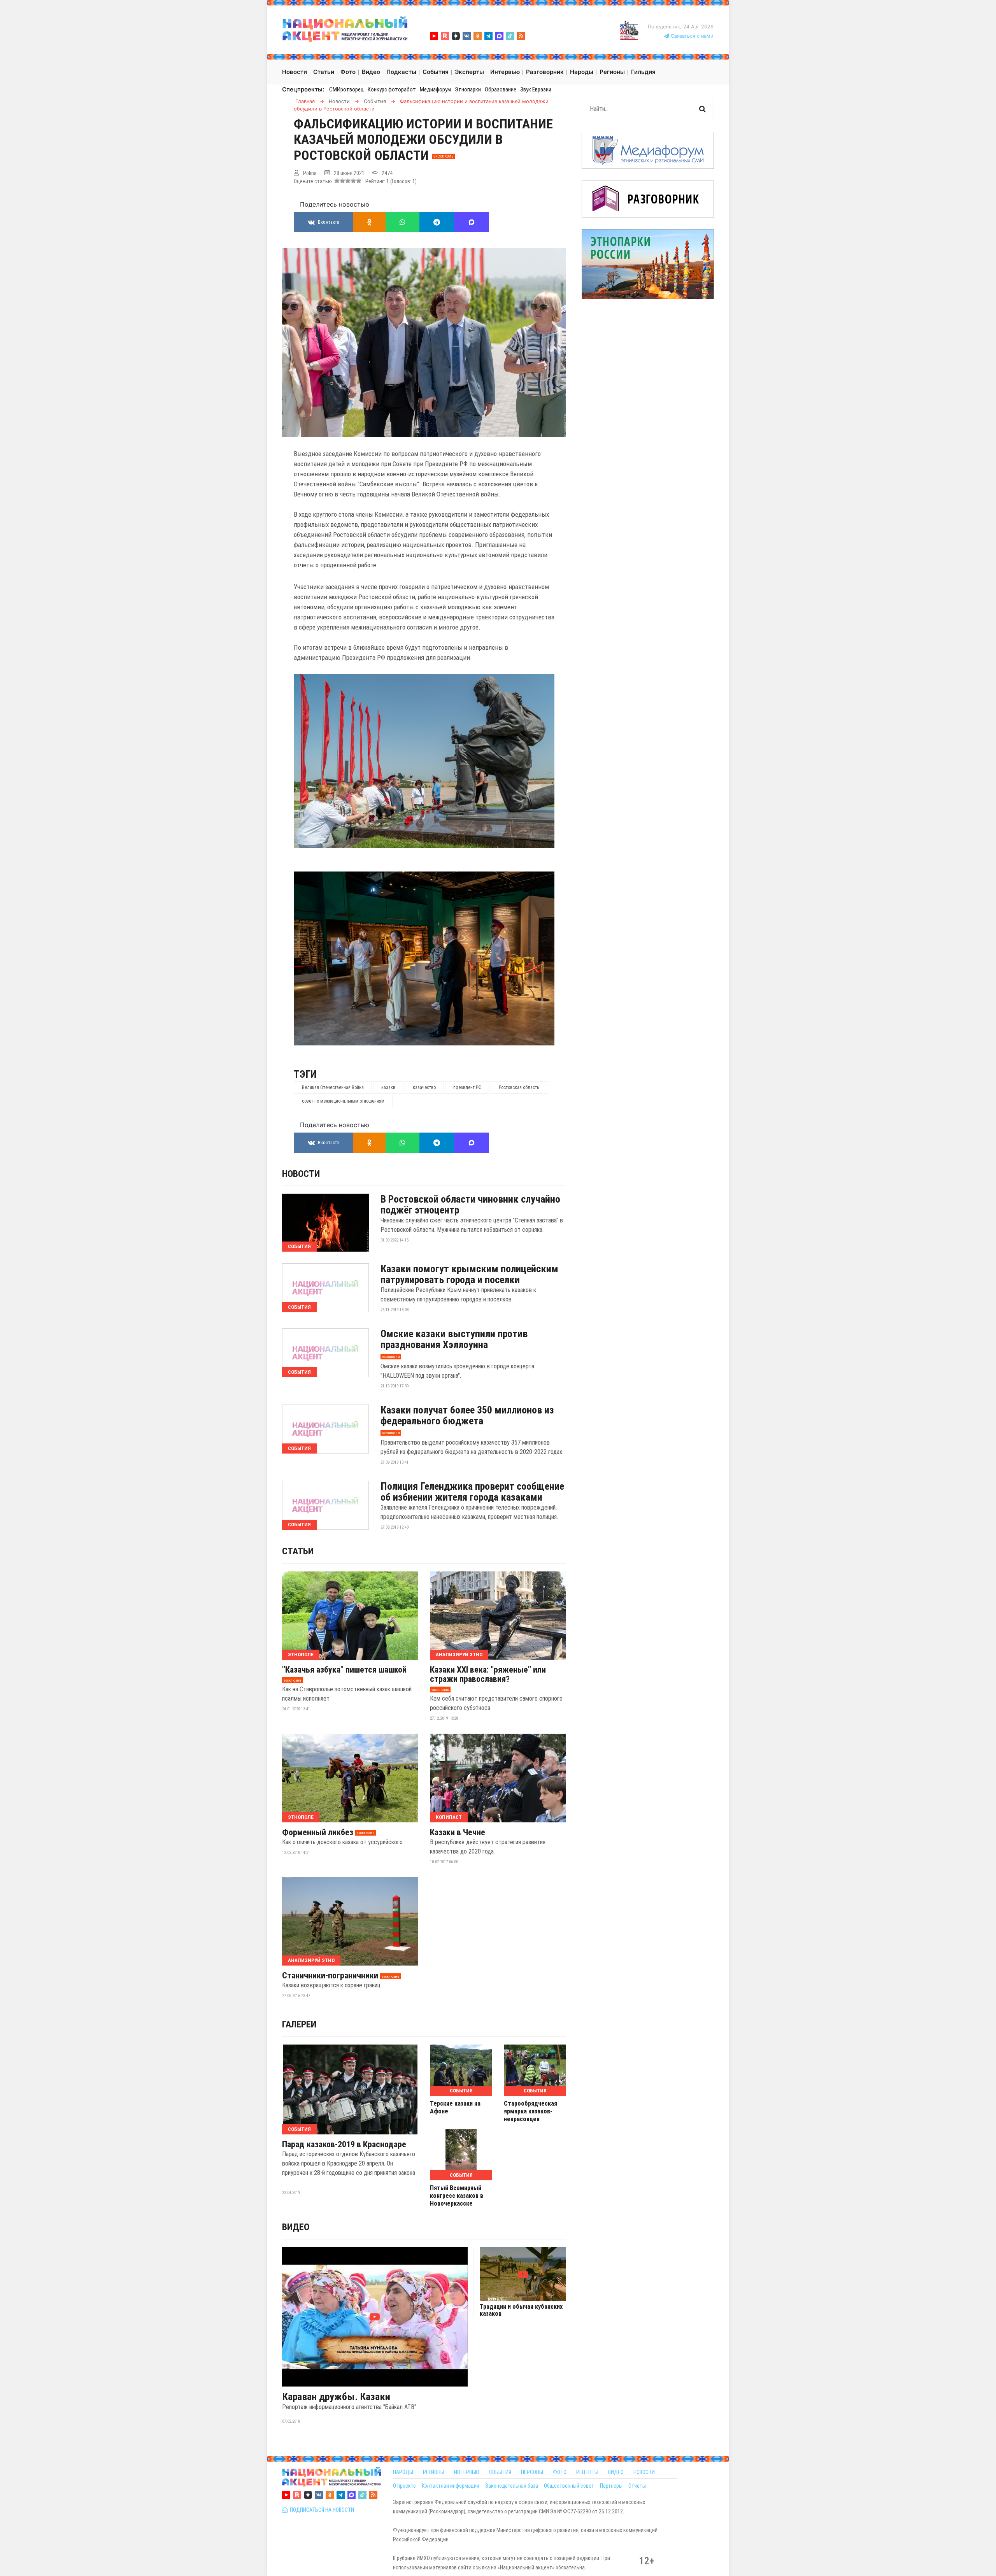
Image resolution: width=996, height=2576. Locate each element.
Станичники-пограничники (330, 1976)
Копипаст (449, 1817)
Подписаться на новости (321, 2510)
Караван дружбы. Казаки (336, 2397)
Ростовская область (519, 1087)
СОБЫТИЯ (500, 2472)
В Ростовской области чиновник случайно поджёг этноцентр (470, 1205)
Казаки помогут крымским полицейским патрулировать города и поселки (469, 1274)
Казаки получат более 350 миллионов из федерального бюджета (467, 1415)
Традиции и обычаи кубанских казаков (521, 2310)
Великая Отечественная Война (333, 1087)
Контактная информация (451, 2486)
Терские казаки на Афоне (455, 2107)
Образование (501, 89)
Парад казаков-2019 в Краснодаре (344, 2145)
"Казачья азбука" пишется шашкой (344, 1670)
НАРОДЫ (403, 2472)
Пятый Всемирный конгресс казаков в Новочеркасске (457, 2196)
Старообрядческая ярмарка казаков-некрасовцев (530, 2111)
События (299, 1246)
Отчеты (637, 2486)
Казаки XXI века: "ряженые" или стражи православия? (488, 1675)
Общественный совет (569, 2486)
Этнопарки (468, 89)
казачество (424, 1087)
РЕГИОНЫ (434, 2472)
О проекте (404, 2486)
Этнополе (301, 1654)
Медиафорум (435, 89)
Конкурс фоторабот (392, 89)
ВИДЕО (616, 2472)
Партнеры (611, 2486)
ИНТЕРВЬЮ (467, 2472)
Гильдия (643, 72)
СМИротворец (346, 89)
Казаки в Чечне (458, 1832)
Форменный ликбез (318, 1832)
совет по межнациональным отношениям (343, 1101)
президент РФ (467, 1087)
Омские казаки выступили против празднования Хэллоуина (454, 1339)
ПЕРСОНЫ (532, 2472)
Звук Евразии (536, 89)
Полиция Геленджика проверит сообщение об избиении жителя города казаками (472, 1492)
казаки (388, 1087)
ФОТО (560, 2472)
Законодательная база (512, 2486)
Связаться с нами (691, 36)
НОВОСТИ (644, 2472)
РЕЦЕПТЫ (587, 2472)
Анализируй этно (459, 1654)
